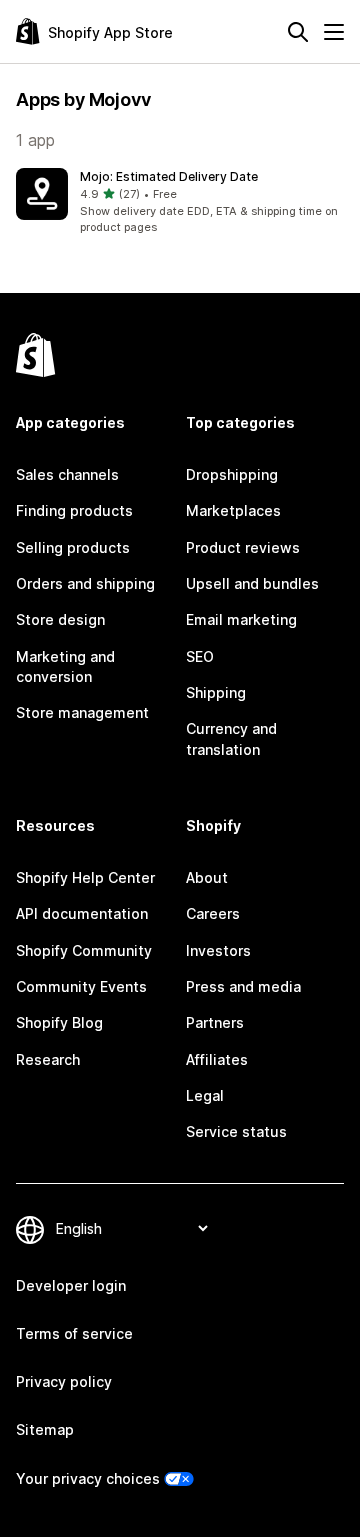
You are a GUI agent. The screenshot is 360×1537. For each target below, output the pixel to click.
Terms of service (74, 1333)
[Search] (298, 32)
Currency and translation (231, 738)
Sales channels (67, 474)
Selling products (73, 547)
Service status (236, 1131)
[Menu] (334, 32)
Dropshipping (232, 474)
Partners (215, 1022)
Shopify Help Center (85, 877)
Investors (218, 950)
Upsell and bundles (252, 583)
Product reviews (243, 547)
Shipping (216, 692)
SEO (200, 656)
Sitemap (45, 1429)
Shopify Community (84, 950)
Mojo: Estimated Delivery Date (169, 176)
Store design (60, 619)
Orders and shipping (85, 583)
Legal (205, 1095)
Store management (82, 712)
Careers (213, 913)
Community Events (81, 986)
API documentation (82, 913)
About (207, 877)
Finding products (74, 510)
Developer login (71, 1285)
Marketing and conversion (65, 666)
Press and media (243, 986)
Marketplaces (233, 510)
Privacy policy (64, 1381)
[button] (180, 202)
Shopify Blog (59, 1022)
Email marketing (241, 619)
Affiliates (217, 1059)
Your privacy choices (88, 1478)
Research (48, 1059)
